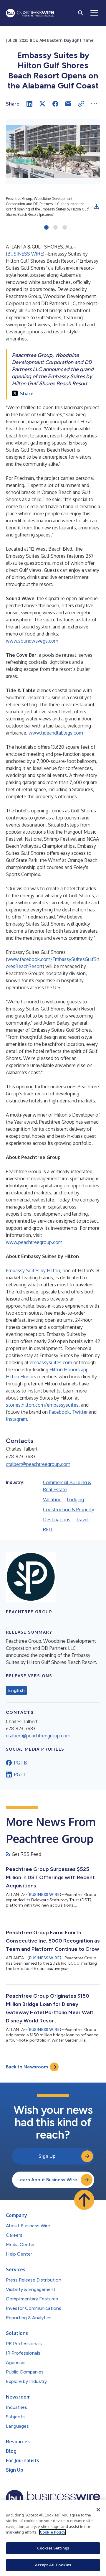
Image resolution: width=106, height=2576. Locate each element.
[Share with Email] (68, 104)
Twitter (80, 1412)
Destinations (57, 1520)
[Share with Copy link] (81, 104)
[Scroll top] (84, 2200)
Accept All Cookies (53, 2565)
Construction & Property (69, 1510)
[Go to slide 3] (65, 228)
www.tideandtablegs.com (56, 733)
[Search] (81, 13)
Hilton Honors (21, 1377)
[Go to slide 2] (56, 228)
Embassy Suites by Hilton (33, 1270)
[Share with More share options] (94, 104)
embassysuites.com (51, 1362)
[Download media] (97, 207)
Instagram (16, 1419)
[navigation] (94, 13)
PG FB (21, 1763)
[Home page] (30, 13)
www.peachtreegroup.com (34, 1242)
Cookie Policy (53, 2532)
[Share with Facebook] (55, 104)
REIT (48, 1530)
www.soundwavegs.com (32, 641)
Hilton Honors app (69, 1370)
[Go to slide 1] (46, 228)
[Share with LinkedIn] (29, 104)
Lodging (75, 1499)
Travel (82, 1520)
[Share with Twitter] (42, 104)
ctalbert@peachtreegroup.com (38, 1464)
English (16, 1691)
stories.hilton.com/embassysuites (42, 1405)
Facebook (59, 1412)
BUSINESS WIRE (25, 254)
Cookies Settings (53, 2548)
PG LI (20, 1775)
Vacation (52, 1499)
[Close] (98, 2510)
